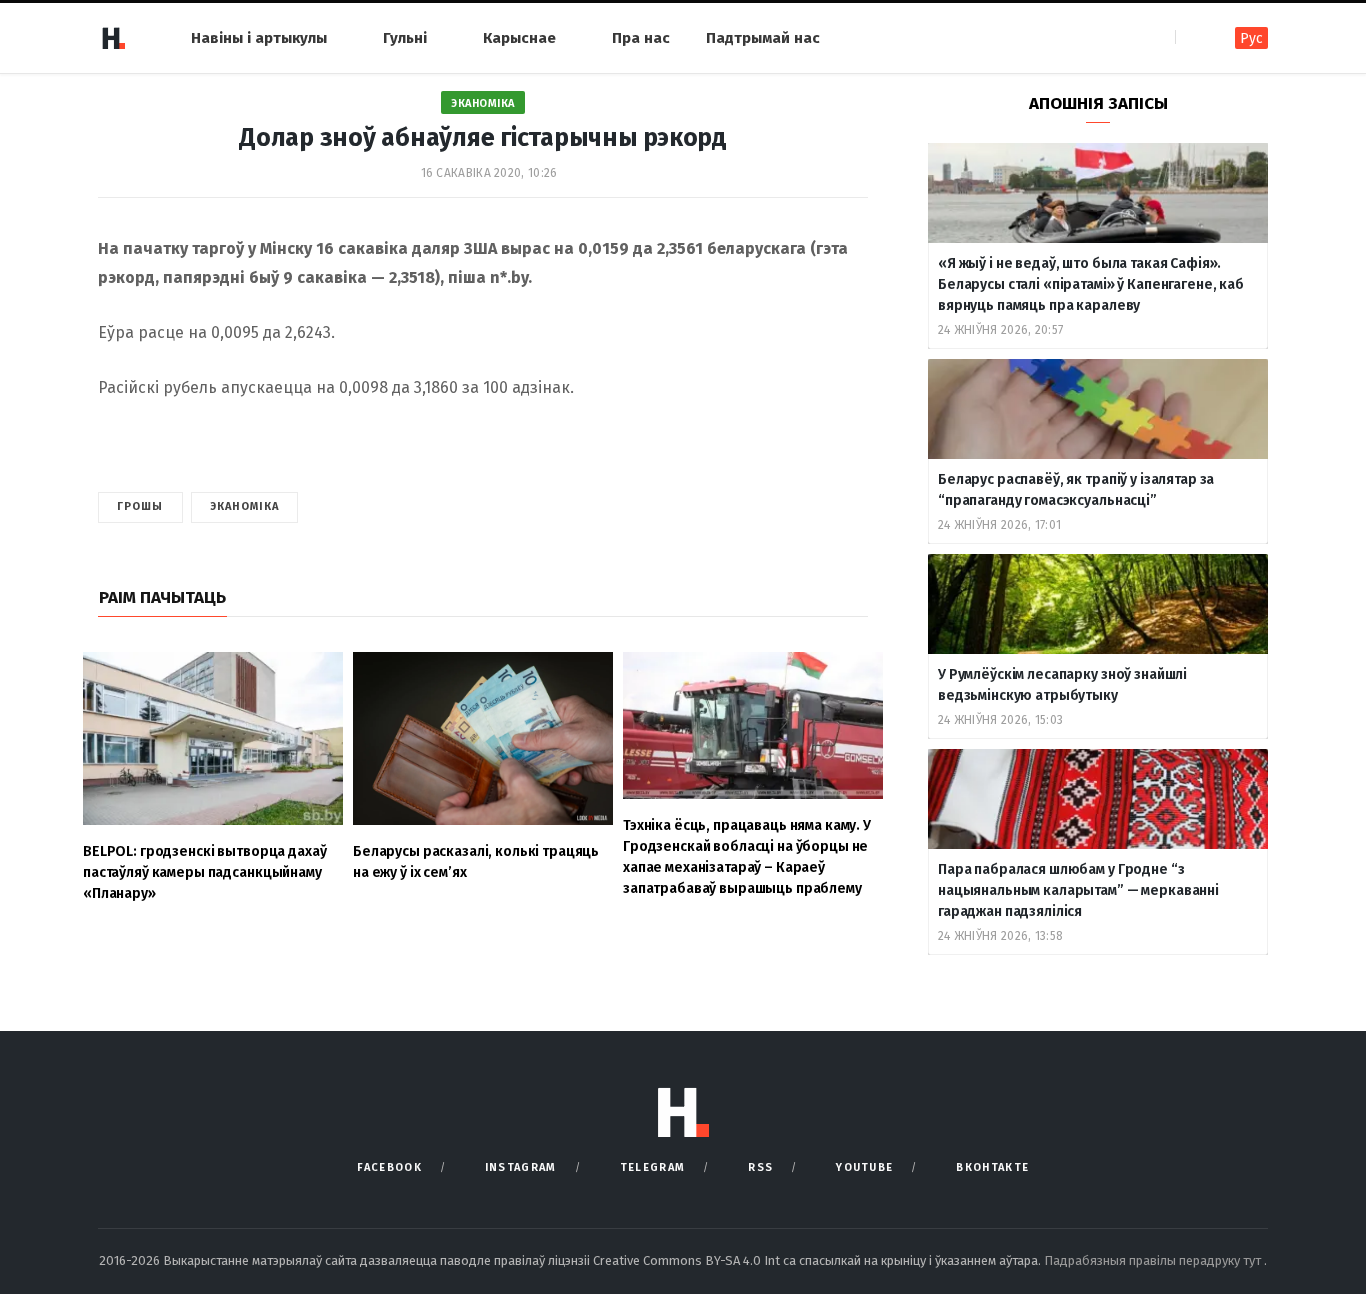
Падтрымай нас (763, 38)
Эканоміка (483, 103)
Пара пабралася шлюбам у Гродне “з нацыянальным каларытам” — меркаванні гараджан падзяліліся (1078, 890)
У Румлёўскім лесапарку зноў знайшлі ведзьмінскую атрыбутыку (1062, 685)
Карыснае (519, 38)
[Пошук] (1192, 37)
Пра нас (641, 38)
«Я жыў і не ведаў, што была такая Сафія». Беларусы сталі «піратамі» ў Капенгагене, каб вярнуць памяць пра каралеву (1091, 284)
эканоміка (245, 506)
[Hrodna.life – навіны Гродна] (113, 38)
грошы (140, 506)
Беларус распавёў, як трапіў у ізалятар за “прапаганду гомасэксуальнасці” (1076, 490)
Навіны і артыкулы (259, 38)
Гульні (405, 38)
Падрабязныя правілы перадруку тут (1154, 1260)
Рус (1251, 38)
